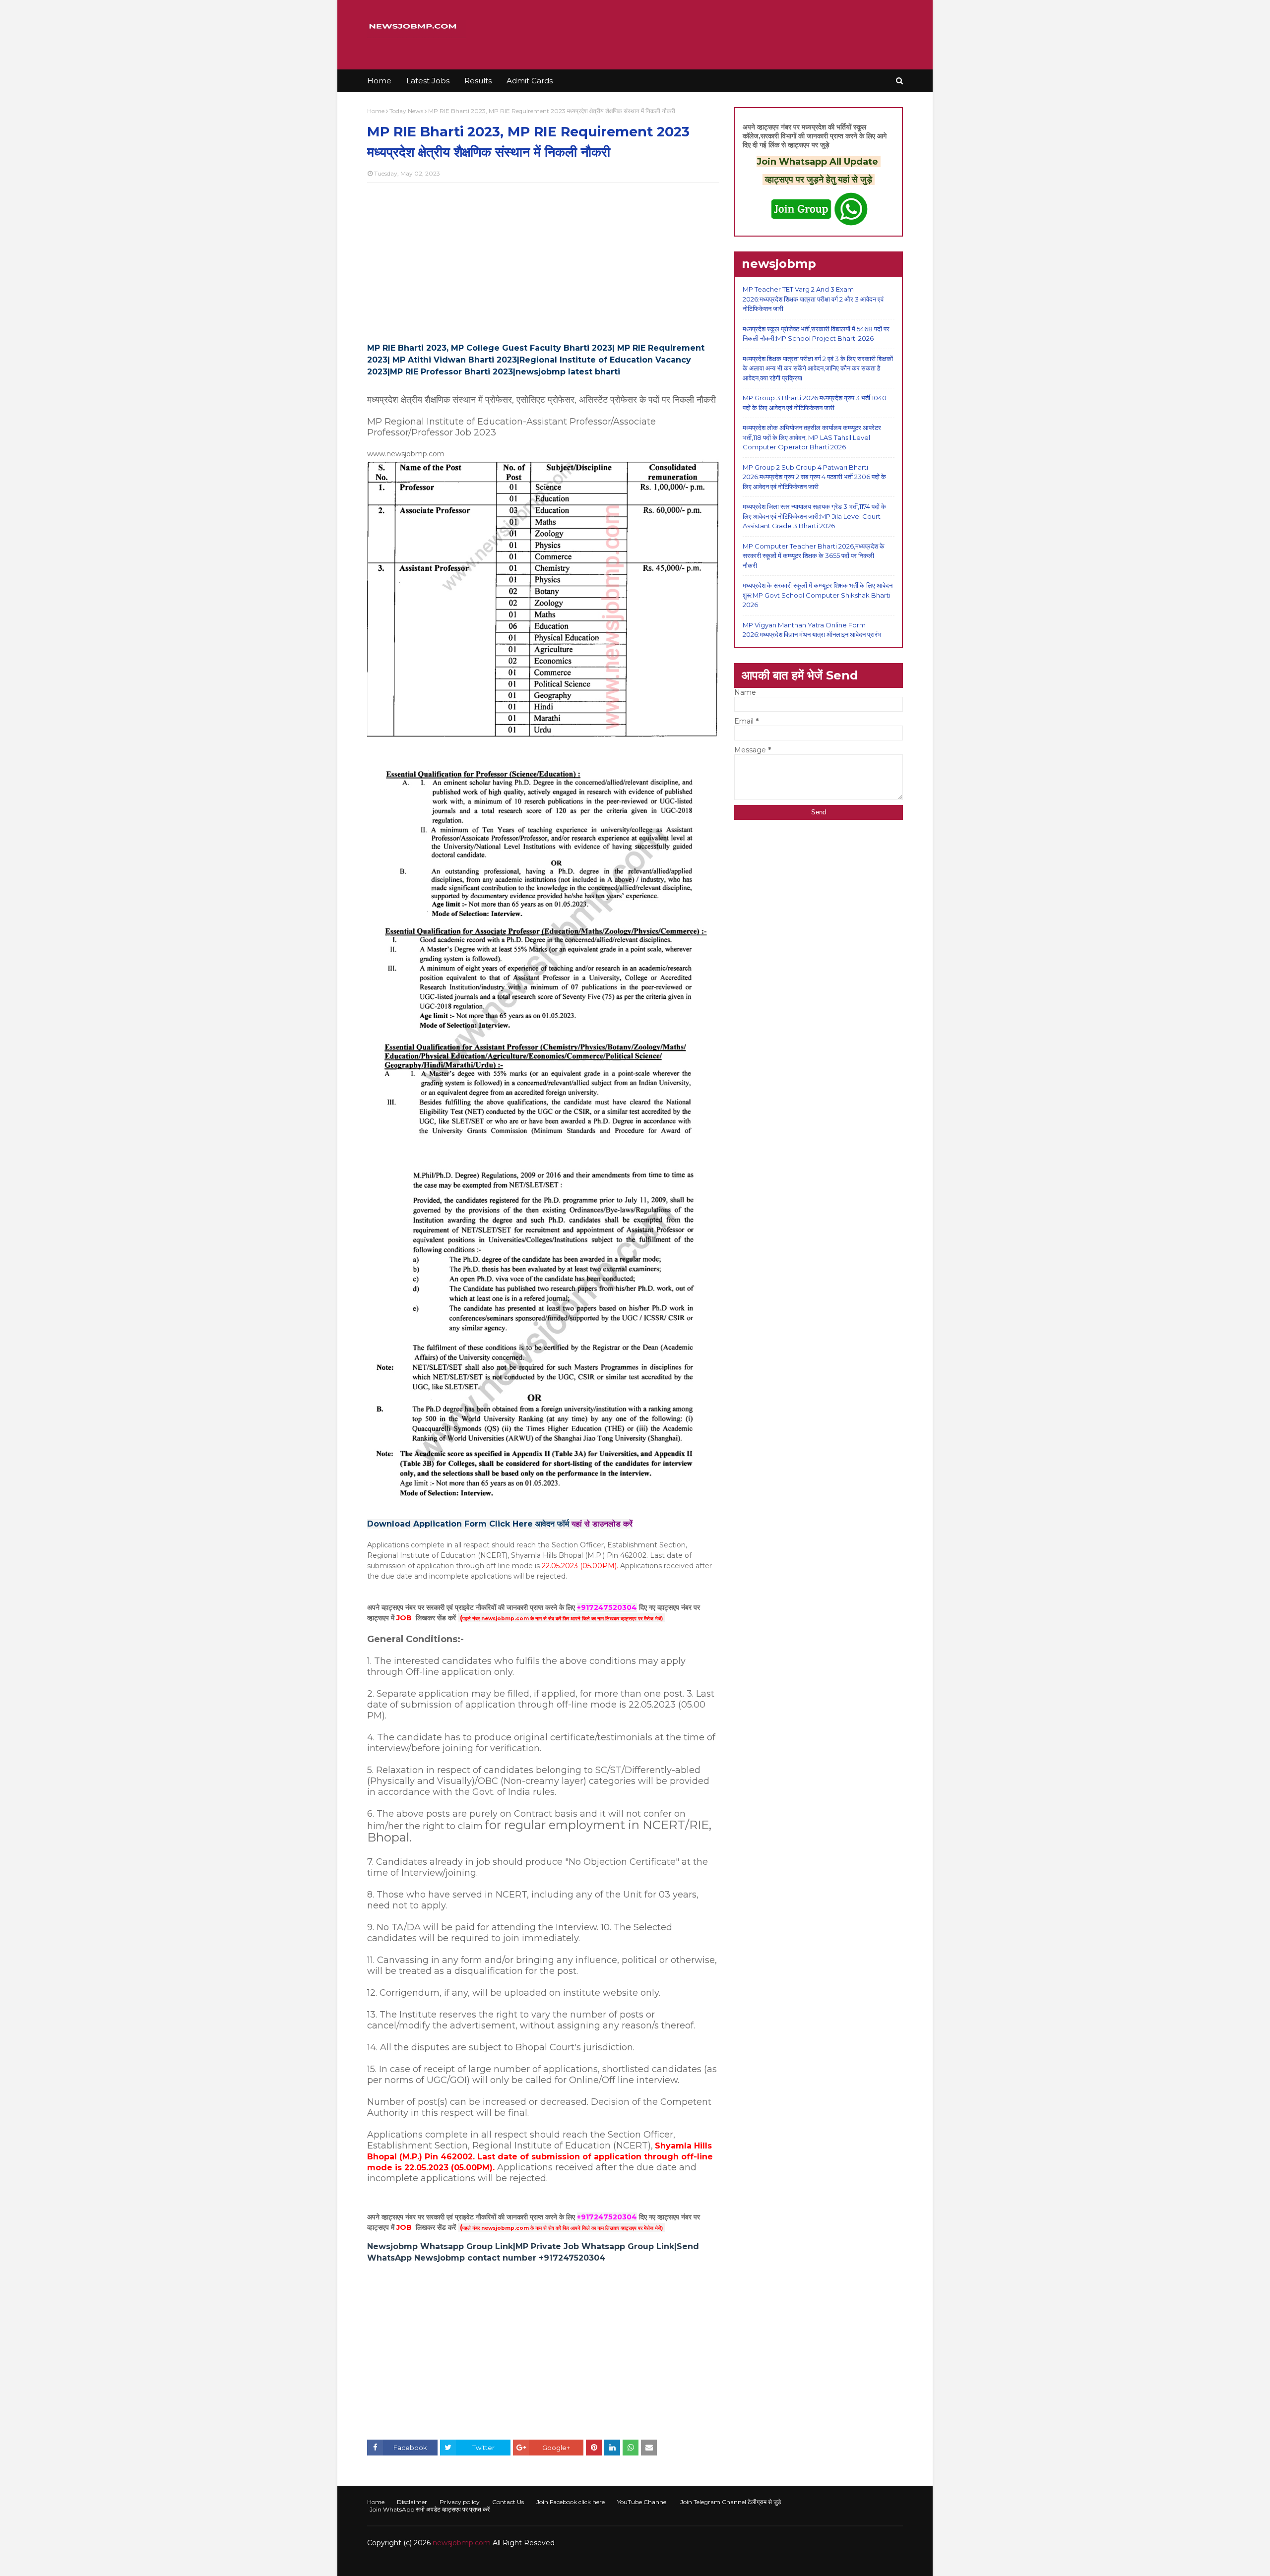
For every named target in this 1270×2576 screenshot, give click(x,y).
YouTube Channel (642, 2502)
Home (376, 111)
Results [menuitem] (478, 81)
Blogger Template (516, 2562)
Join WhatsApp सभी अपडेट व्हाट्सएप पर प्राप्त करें (430, 2509)
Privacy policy (460, 2502)
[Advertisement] (543, 262)
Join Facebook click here (571, 2502)
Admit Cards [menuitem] (530, 81)
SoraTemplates (421, 2562)
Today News (406, 111)
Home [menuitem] (379, 81)
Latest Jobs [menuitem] (428, 81)
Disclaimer (412, 2502)
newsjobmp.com (462, 2543)
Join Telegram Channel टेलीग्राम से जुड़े (730, 2502)
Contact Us (508, 2502)
